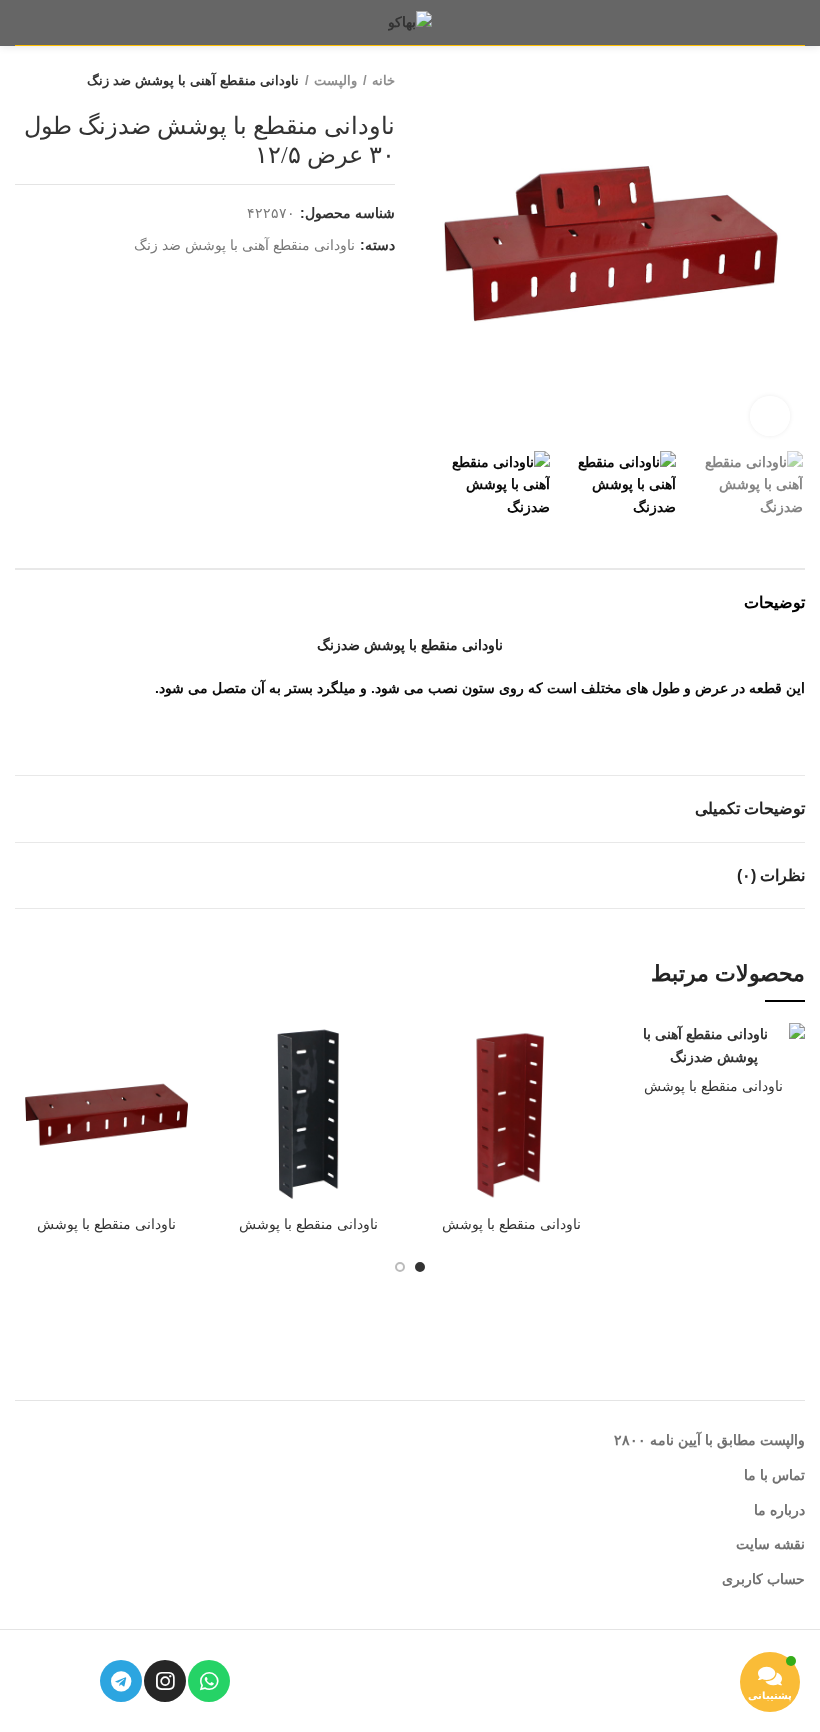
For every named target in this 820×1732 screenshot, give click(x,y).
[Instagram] (165, 1681)
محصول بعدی (25, 81)
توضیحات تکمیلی (750, 808)
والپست (335, 80)
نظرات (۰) (771, 875)
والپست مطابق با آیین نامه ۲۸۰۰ (709, 1440)
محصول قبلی (65, 81)
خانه (383, 80)
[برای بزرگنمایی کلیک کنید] (770, 416)
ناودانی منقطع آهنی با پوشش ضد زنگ (193, 80)
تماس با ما (774, 1475)
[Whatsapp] (209, 1681)
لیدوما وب (429, 1685)
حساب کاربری (763, 1579)
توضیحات (774, 602)
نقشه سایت (770, 1544)
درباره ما (779, 1510)
